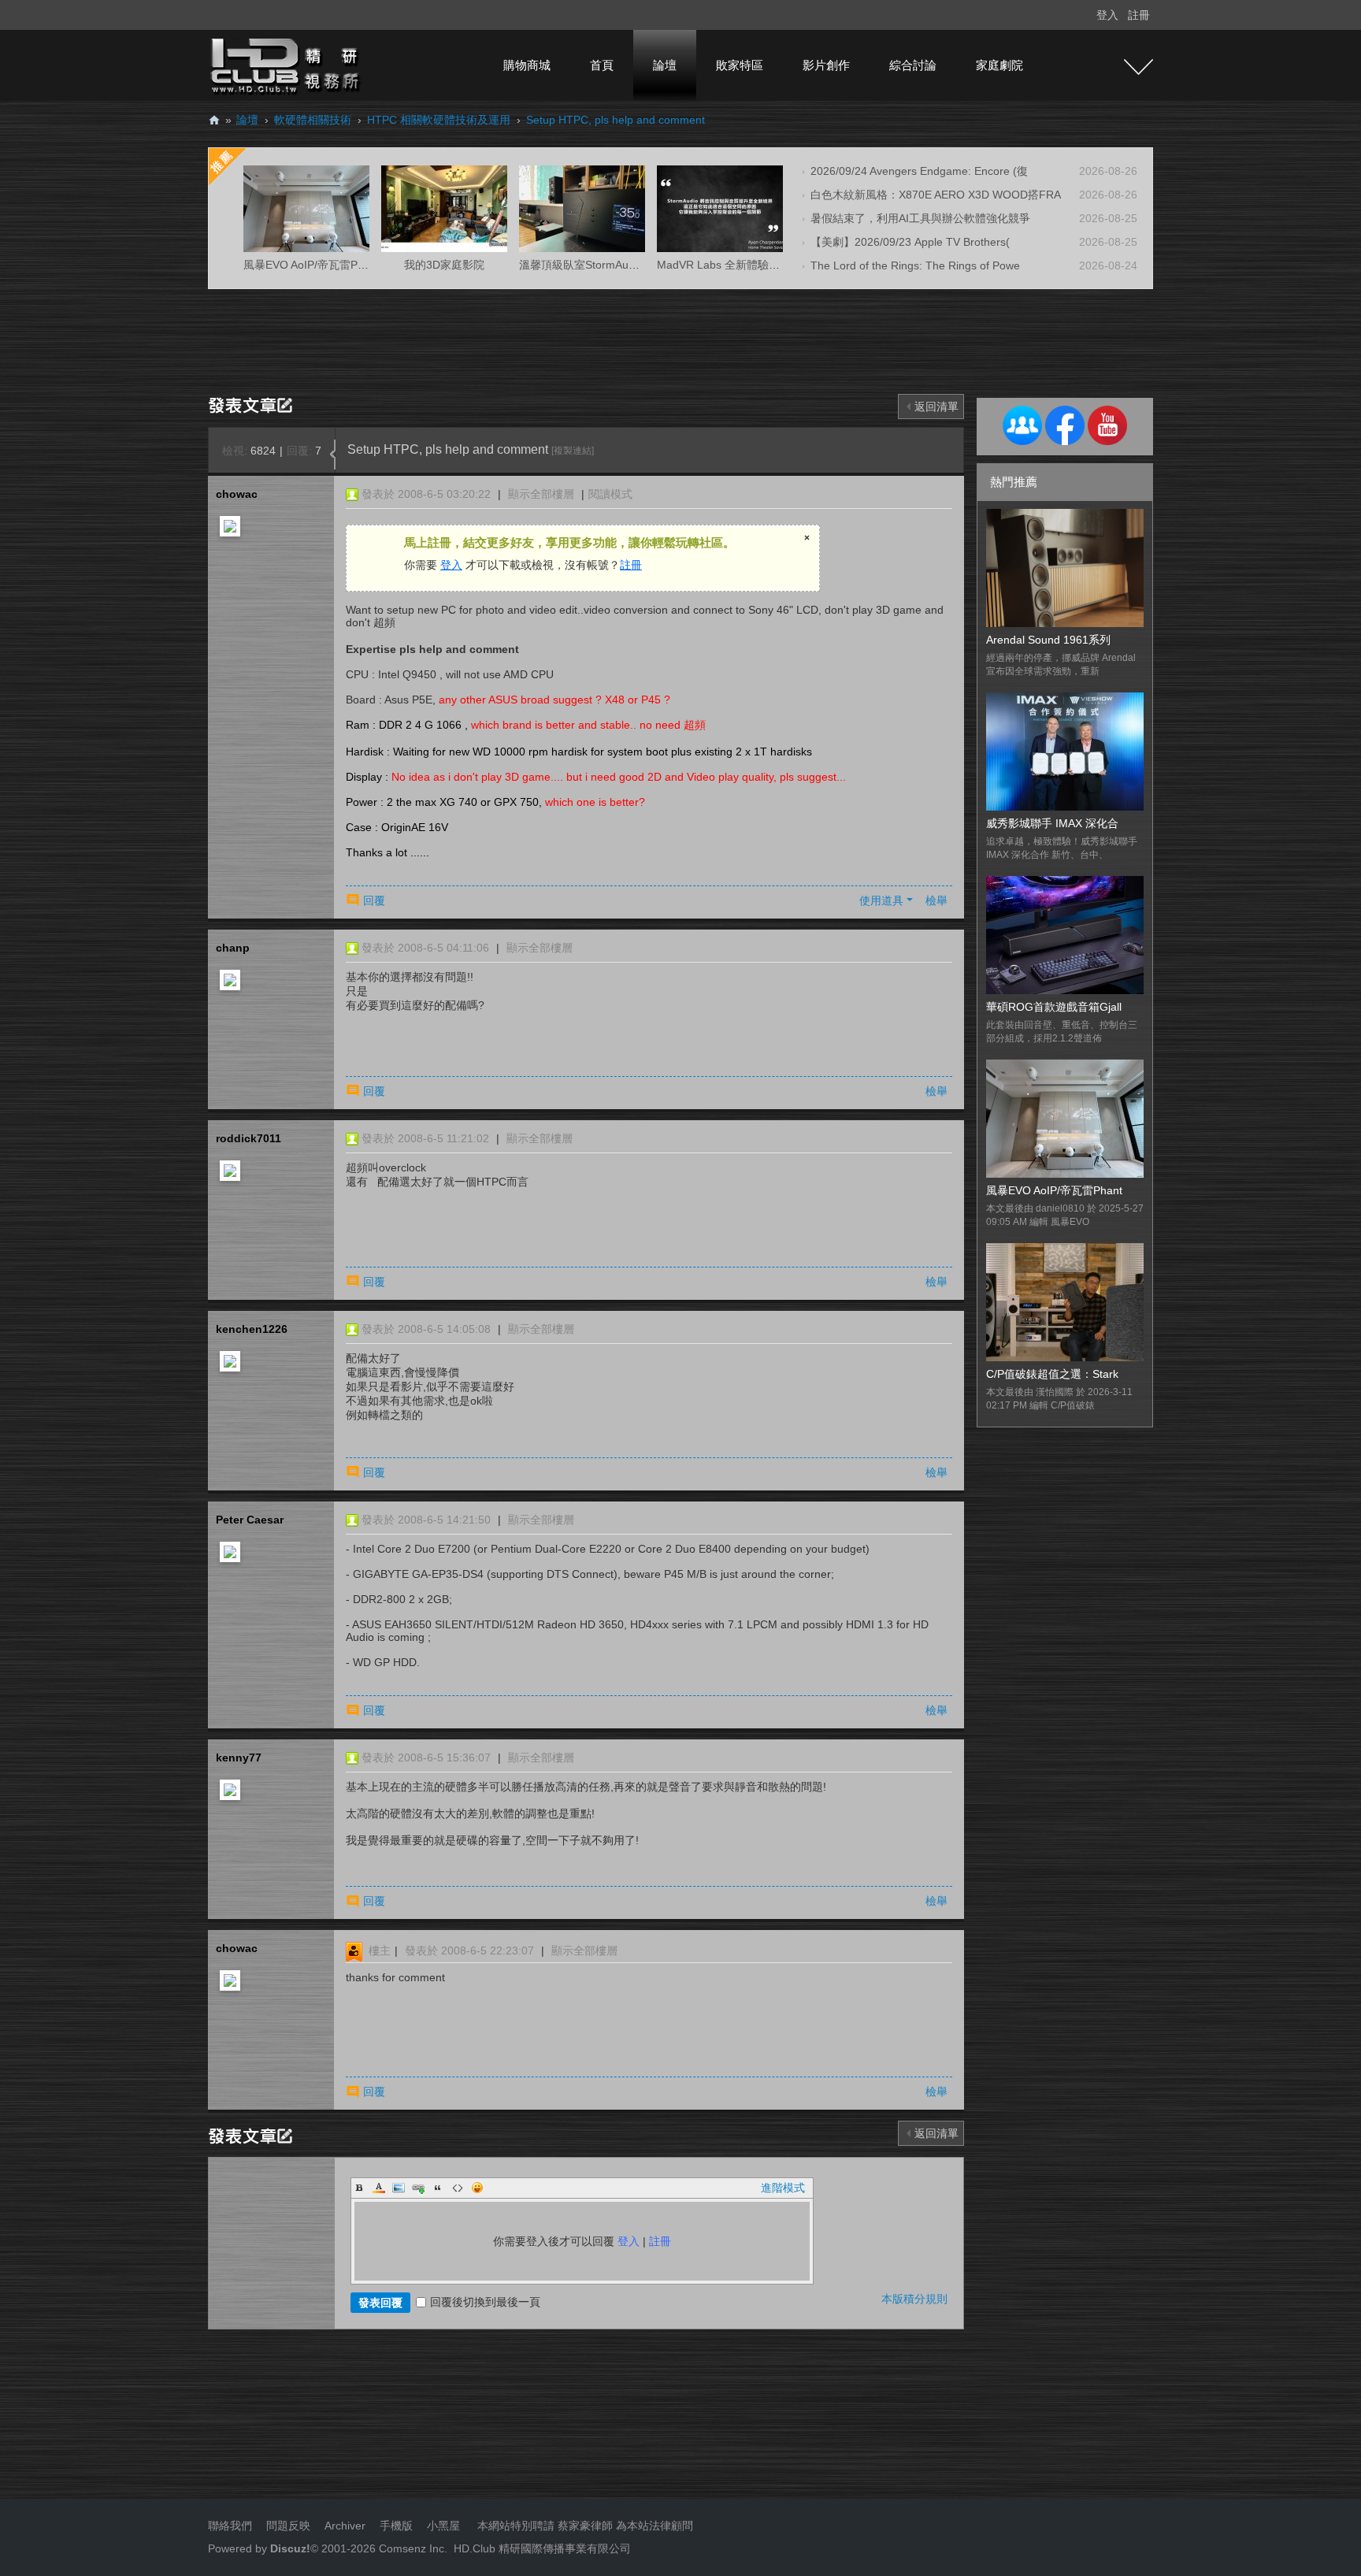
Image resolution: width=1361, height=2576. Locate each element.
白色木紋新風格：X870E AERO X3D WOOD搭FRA (936, 195)
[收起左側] (333, 455)
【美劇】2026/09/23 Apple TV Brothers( (910, 242)
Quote (438, 2188)
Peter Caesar (250, 1520)
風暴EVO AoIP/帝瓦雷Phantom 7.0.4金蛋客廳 (356, 265)
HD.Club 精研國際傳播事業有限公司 (542, 2548)
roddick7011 (248, 1138)
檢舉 (936, 900)
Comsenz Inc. (412, 2548)
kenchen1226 (252, 1329)
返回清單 (936, 406)
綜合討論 (913, 65)
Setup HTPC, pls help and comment (616, 120)
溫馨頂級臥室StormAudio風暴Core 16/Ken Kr (631, 265)
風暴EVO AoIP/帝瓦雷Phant (1054, 1190)
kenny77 (239, 1758)
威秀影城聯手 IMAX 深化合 (1052, 823)
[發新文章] (253, 404)
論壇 (665, 65)
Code (458, 2188)
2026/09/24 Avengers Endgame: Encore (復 (919, 171)
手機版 (396, 2526)
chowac (237, 494)
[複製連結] (573, 451)
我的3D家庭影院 (444, 265)
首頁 (602, 65)
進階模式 (783, 2188)
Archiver (345, 2526)
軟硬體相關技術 (313, 120)
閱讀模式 (610, 494)
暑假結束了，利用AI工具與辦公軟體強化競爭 (920, 218)
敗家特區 (740, 65)
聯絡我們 (230, 2526)
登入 (1107, 15)
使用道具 (881, 900)
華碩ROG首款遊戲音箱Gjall (1054, 1007)
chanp (233, 948)
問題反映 (287, 2526)
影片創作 (826, 65)
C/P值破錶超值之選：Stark (1052, 1374)
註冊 (1139, 15)
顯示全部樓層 (541, 494)
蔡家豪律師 (585, 2526)
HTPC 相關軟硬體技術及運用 (439, 120)
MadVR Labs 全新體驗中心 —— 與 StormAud (770, 265)
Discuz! (290, 2548)
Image (399, 2188)
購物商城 (527, 65)
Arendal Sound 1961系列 (1048, 640)
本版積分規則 (914, 2299)
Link (418, 2188)
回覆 (374, 900)
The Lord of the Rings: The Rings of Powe (915, 265)
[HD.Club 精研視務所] (287, 65)
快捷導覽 (1138, 67)
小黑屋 (443, 2526)
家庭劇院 (999, 65)
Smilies (477, 2188)
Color (379, 2188)
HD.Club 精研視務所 (214, 120)
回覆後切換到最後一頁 (485, 2302)
